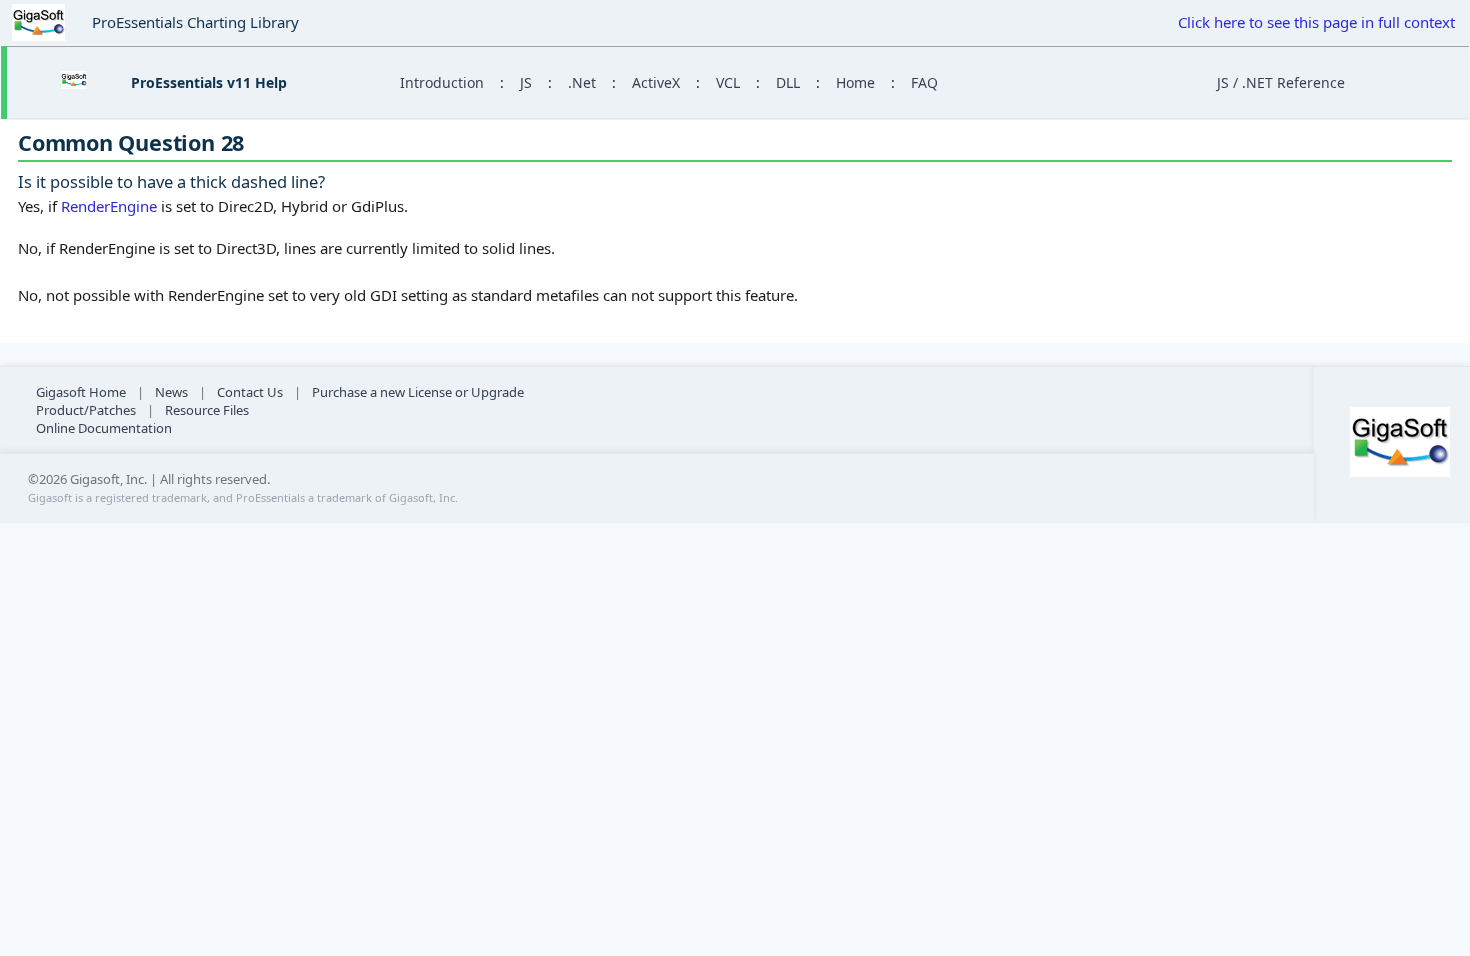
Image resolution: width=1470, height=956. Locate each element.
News (171, 392)
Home (855, 82)
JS (526, 82)
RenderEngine (109, 206)
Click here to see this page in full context (1316, 22)
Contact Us (250, 392)
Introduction (442, 82)
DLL (788, 82)
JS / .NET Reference (1281, 82)
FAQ (924, 82)
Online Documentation (104, 428)
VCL (728, 82)
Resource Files (207, 410)
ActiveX (656, 82)
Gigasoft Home (81, 392)
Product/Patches (86, 410)
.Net (582, 82)
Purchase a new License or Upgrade (418, 392)
